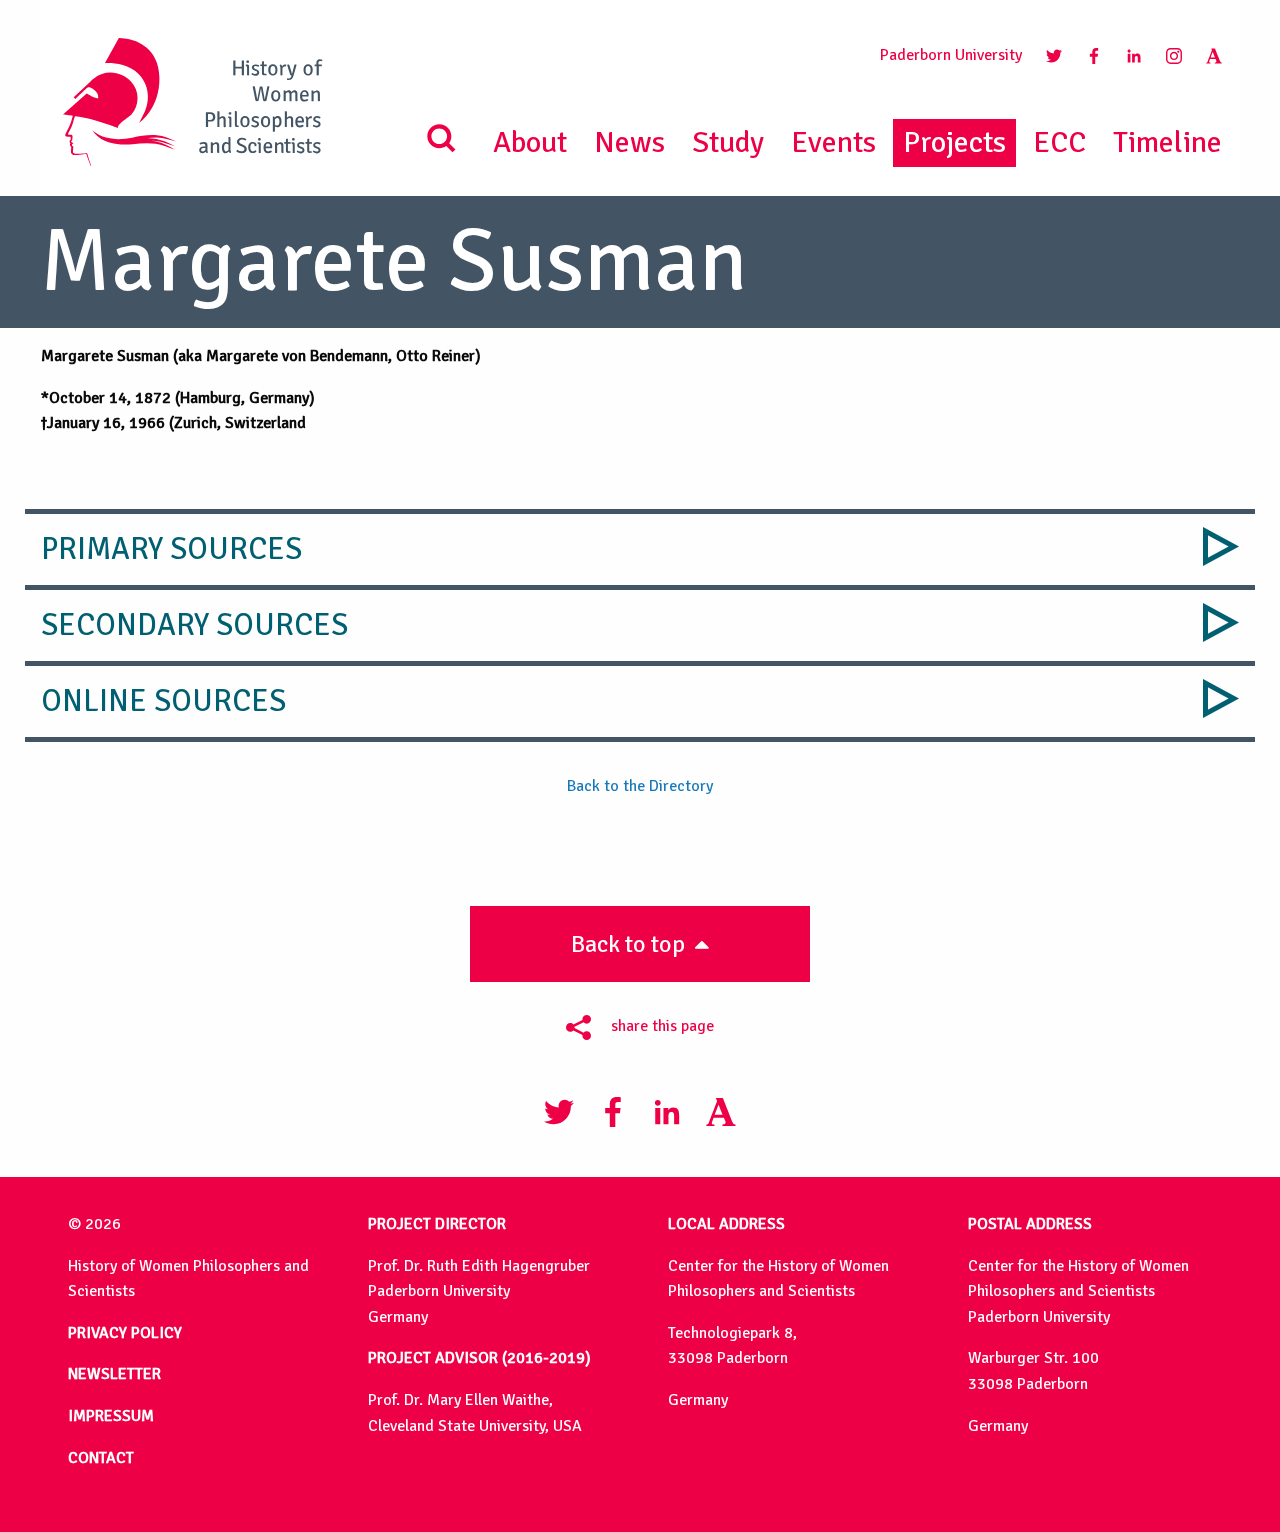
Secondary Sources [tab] (194, 625)
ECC (1059, 142)
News (629, 142)
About (530, 142)
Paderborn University (951, 55)
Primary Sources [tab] (171, 549)
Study (728, 142)
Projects (954, 142)
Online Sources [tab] (163, 701)
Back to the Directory (640, 786)
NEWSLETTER (114, 1374)
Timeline (1167, 142)
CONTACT (101, 1458)
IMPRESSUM (111, 1416)
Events (833, 142)
